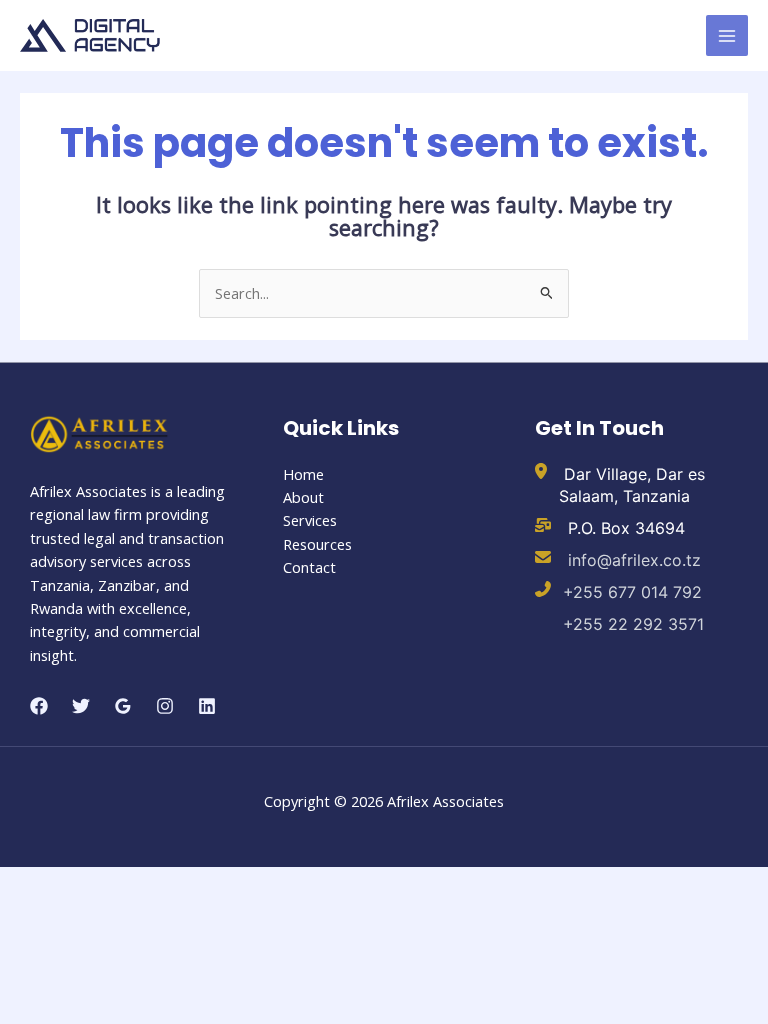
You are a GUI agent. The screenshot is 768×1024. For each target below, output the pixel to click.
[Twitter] (81, 706)
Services (310, 520)
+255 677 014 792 (632, 592)
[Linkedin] (207, 706)
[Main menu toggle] (727, 36)
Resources (317, 544)
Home (303, 474)
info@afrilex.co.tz (632, 560)
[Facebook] (39, 706)
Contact (309, 567)
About (303, 497)
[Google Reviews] (123, 706)
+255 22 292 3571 (633, 624)
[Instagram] (165, 706)
